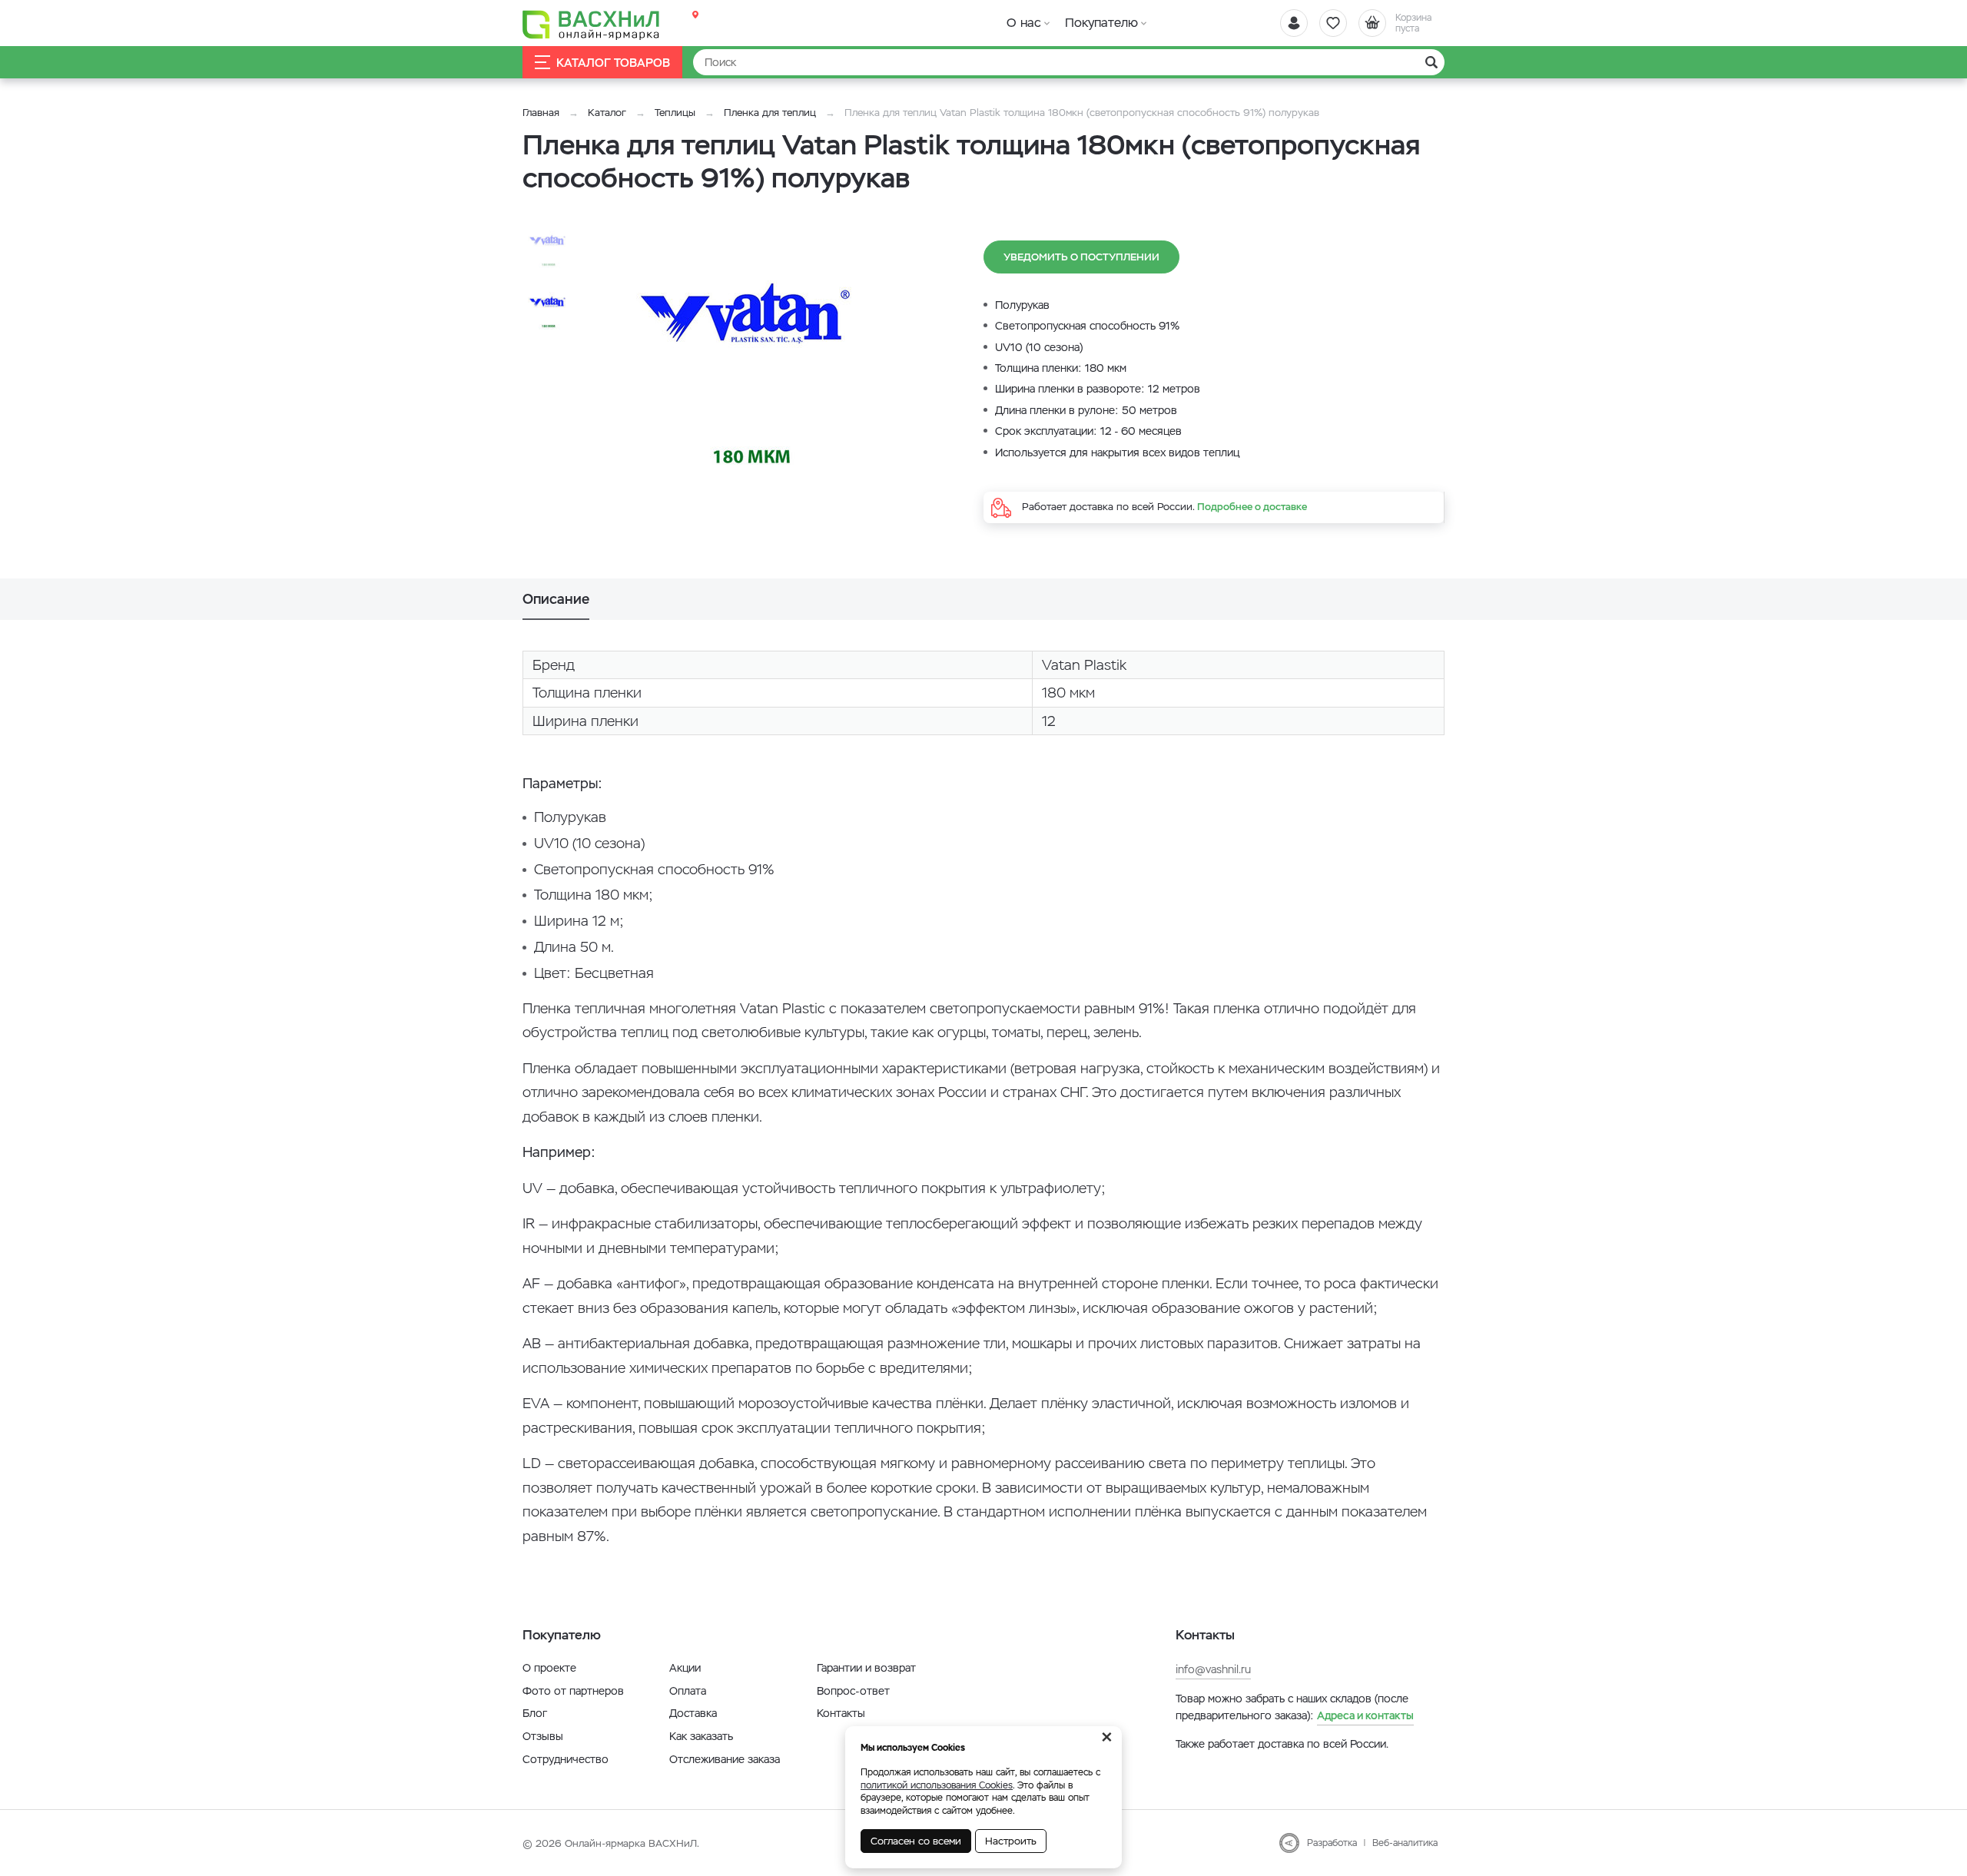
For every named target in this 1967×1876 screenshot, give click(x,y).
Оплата (688, 1691)
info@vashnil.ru (1213, 1669)
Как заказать (701, 1736)
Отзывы (543, 1736)
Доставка (693, 1713)
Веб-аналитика (1405, 1843)
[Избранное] (1333, 23)
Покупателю (1101, 23)
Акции (685, 1668)
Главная (541, 113)
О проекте (549, 1668)
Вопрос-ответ (853, 1691)
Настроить (1011, 1841)
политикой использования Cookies (937, 1785)
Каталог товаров (613, 63)
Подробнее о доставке (1252, 507)
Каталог (607, 113)
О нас (1024, 23)
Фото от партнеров (573, 1691)
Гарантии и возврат (866, 1668)
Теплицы (677, 113)
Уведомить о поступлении (1081, 257)
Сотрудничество (566, 1759)
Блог (535, 1713)
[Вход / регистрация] (1294, 23)
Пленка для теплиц (770, 113)
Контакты (841, 1713)
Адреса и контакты (1365, 1715)
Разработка (1332, 1843)
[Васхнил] (592, 24)
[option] (757, 383)
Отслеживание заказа (725, 1759)
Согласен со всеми (916, 1841)
